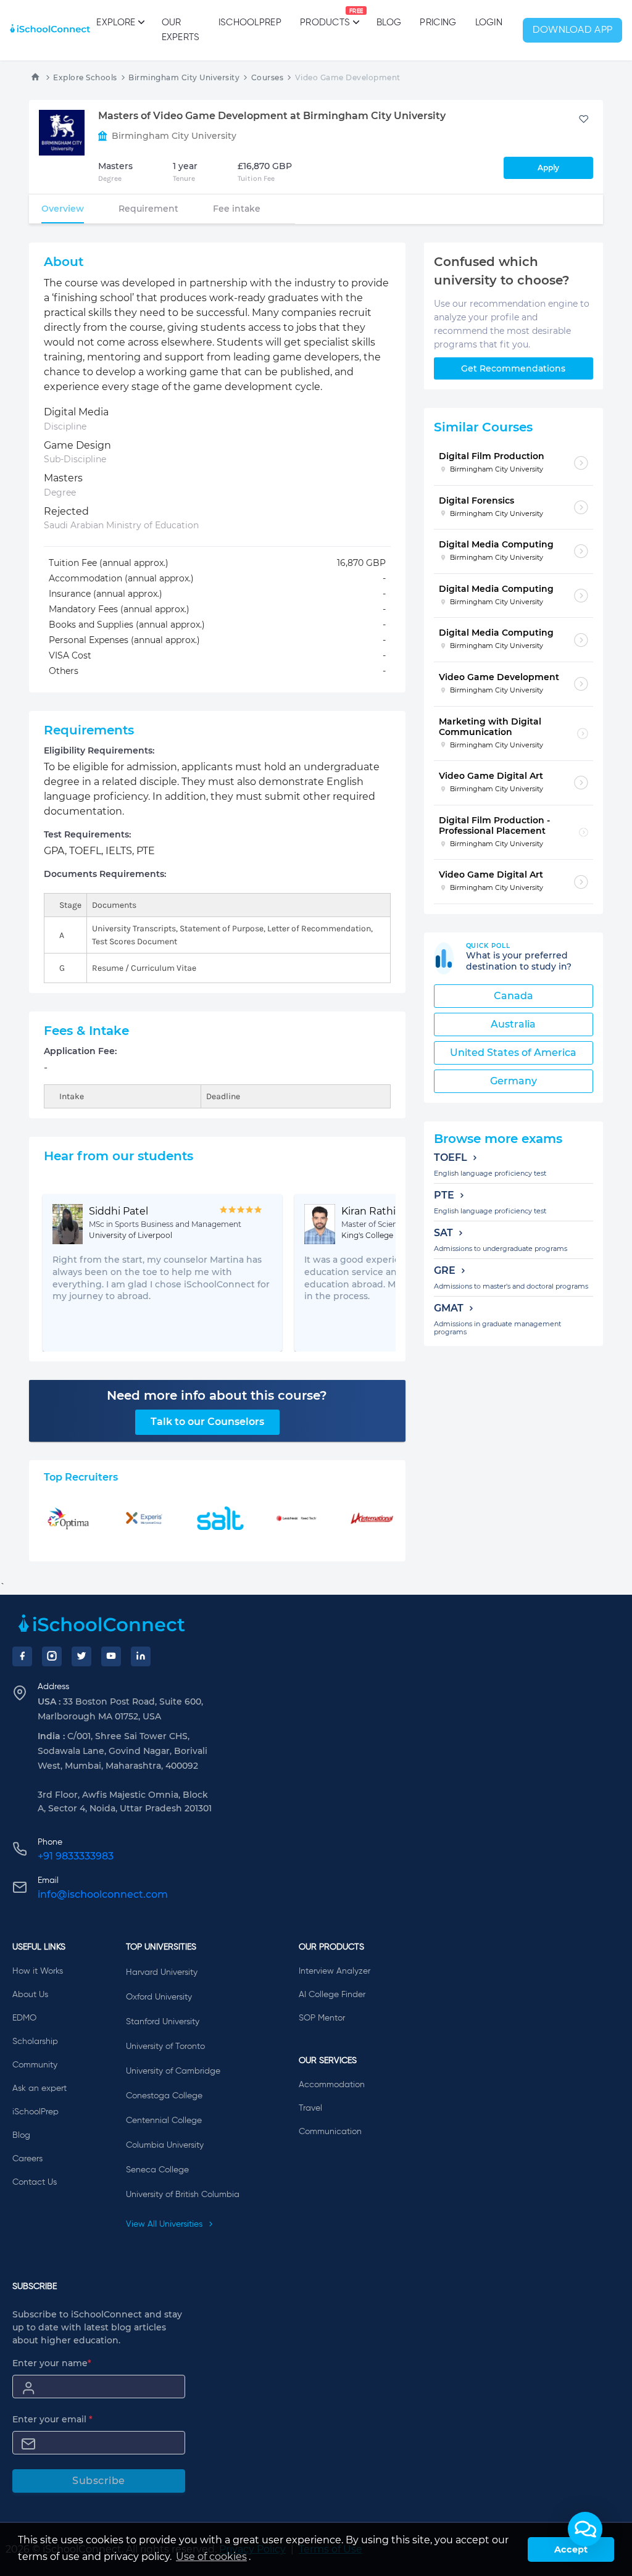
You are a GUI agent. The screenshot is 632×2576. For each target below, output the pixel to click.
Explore (116, 23)
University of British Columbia (183, 2195)
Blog (389, 23)
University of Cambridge (173, 2071)
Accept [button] (571, 2549)
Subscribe (99, 2481)
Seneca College (157, 2170)
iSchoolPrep (250, 23)
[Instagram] (52, 1656)
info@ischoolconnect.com (103, 1894)
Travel (310, 2108)
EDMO (24, 2018)
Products (325, 18)
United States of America (513, 1053)
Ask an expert (39, 2088)
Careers (27, 2159)
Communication (330, 2132)
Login (489, 23)
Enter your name (52, 2363)
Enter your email (52, 2419)
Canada (513, 996)
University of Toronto (165, 2046)
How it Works (38, 1971)
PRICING (438, 23)
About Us (30, 1995)
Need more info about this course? (217, 1395)
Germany (513, 1081)
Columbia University (165, 2145)
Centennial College (164, 2121)
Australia (513, 1024)
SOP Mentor (322, 2018)
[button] (585, 2529)
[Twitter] (81, 1656)
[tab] (63, 209)
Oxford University (159, 1997)
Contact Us (35, 2182)
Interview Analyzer (335, 1971)
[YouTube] (111, 1656)
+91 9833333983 (76, 1856)
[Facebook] (22, 1656)
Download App (573, 30)
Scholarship (35, 2042)
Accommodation (332, 2085)
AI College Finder (332, 1995)
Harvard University (162, 1972)
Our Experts (181, 30)
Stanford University (163, 2022)
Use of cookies (211, 2557)
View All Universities (165, 2224)
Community (35, 2065)
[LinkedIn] (141, 1656)
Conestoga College (164, 2096)
